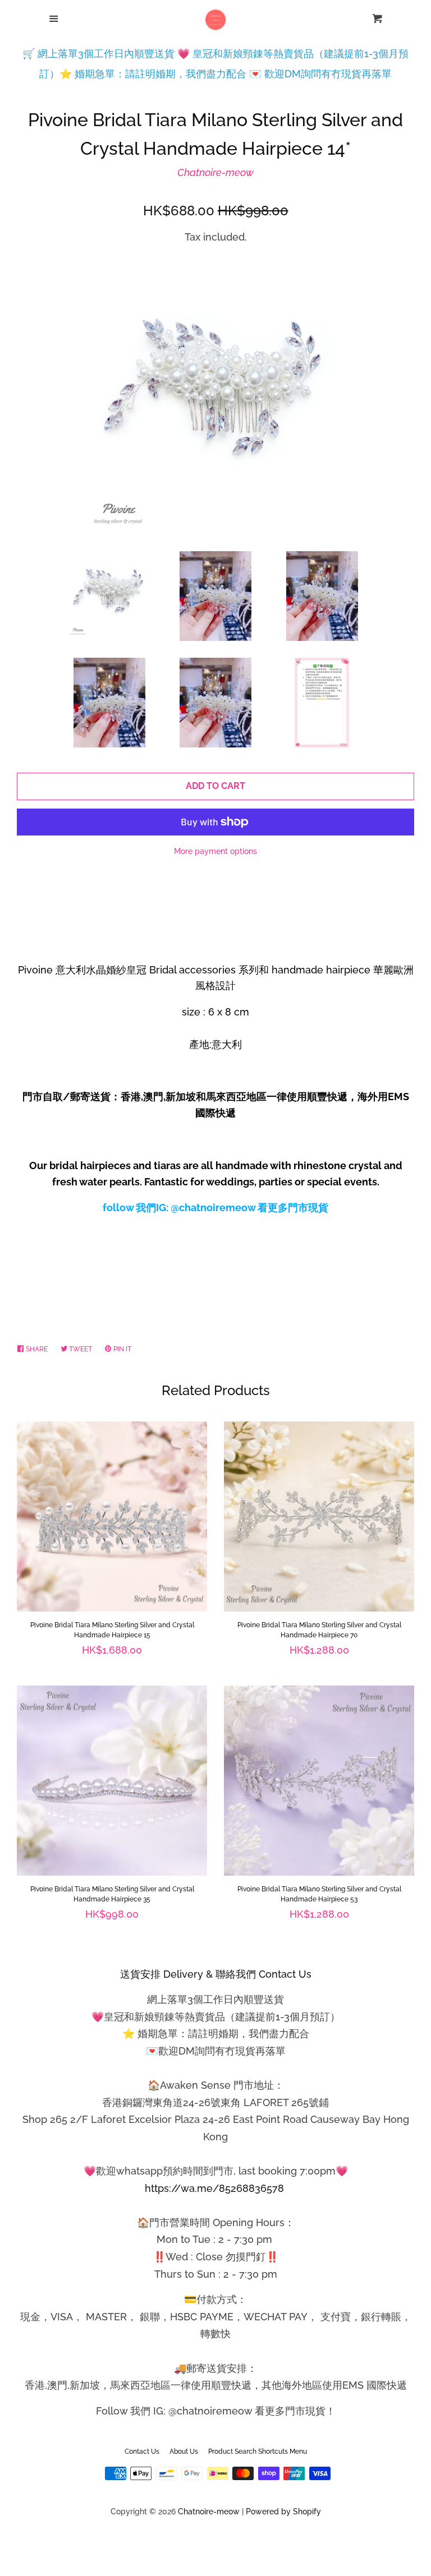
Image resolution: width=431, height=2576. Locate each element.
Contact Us (142, 2452)
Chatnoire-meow (215, 172)
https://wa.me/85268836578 (214, 2188)
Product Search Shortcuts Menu (258, 2452)
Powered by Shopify (283, 2511)
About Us (184, 2452)
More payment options (215, 851)
